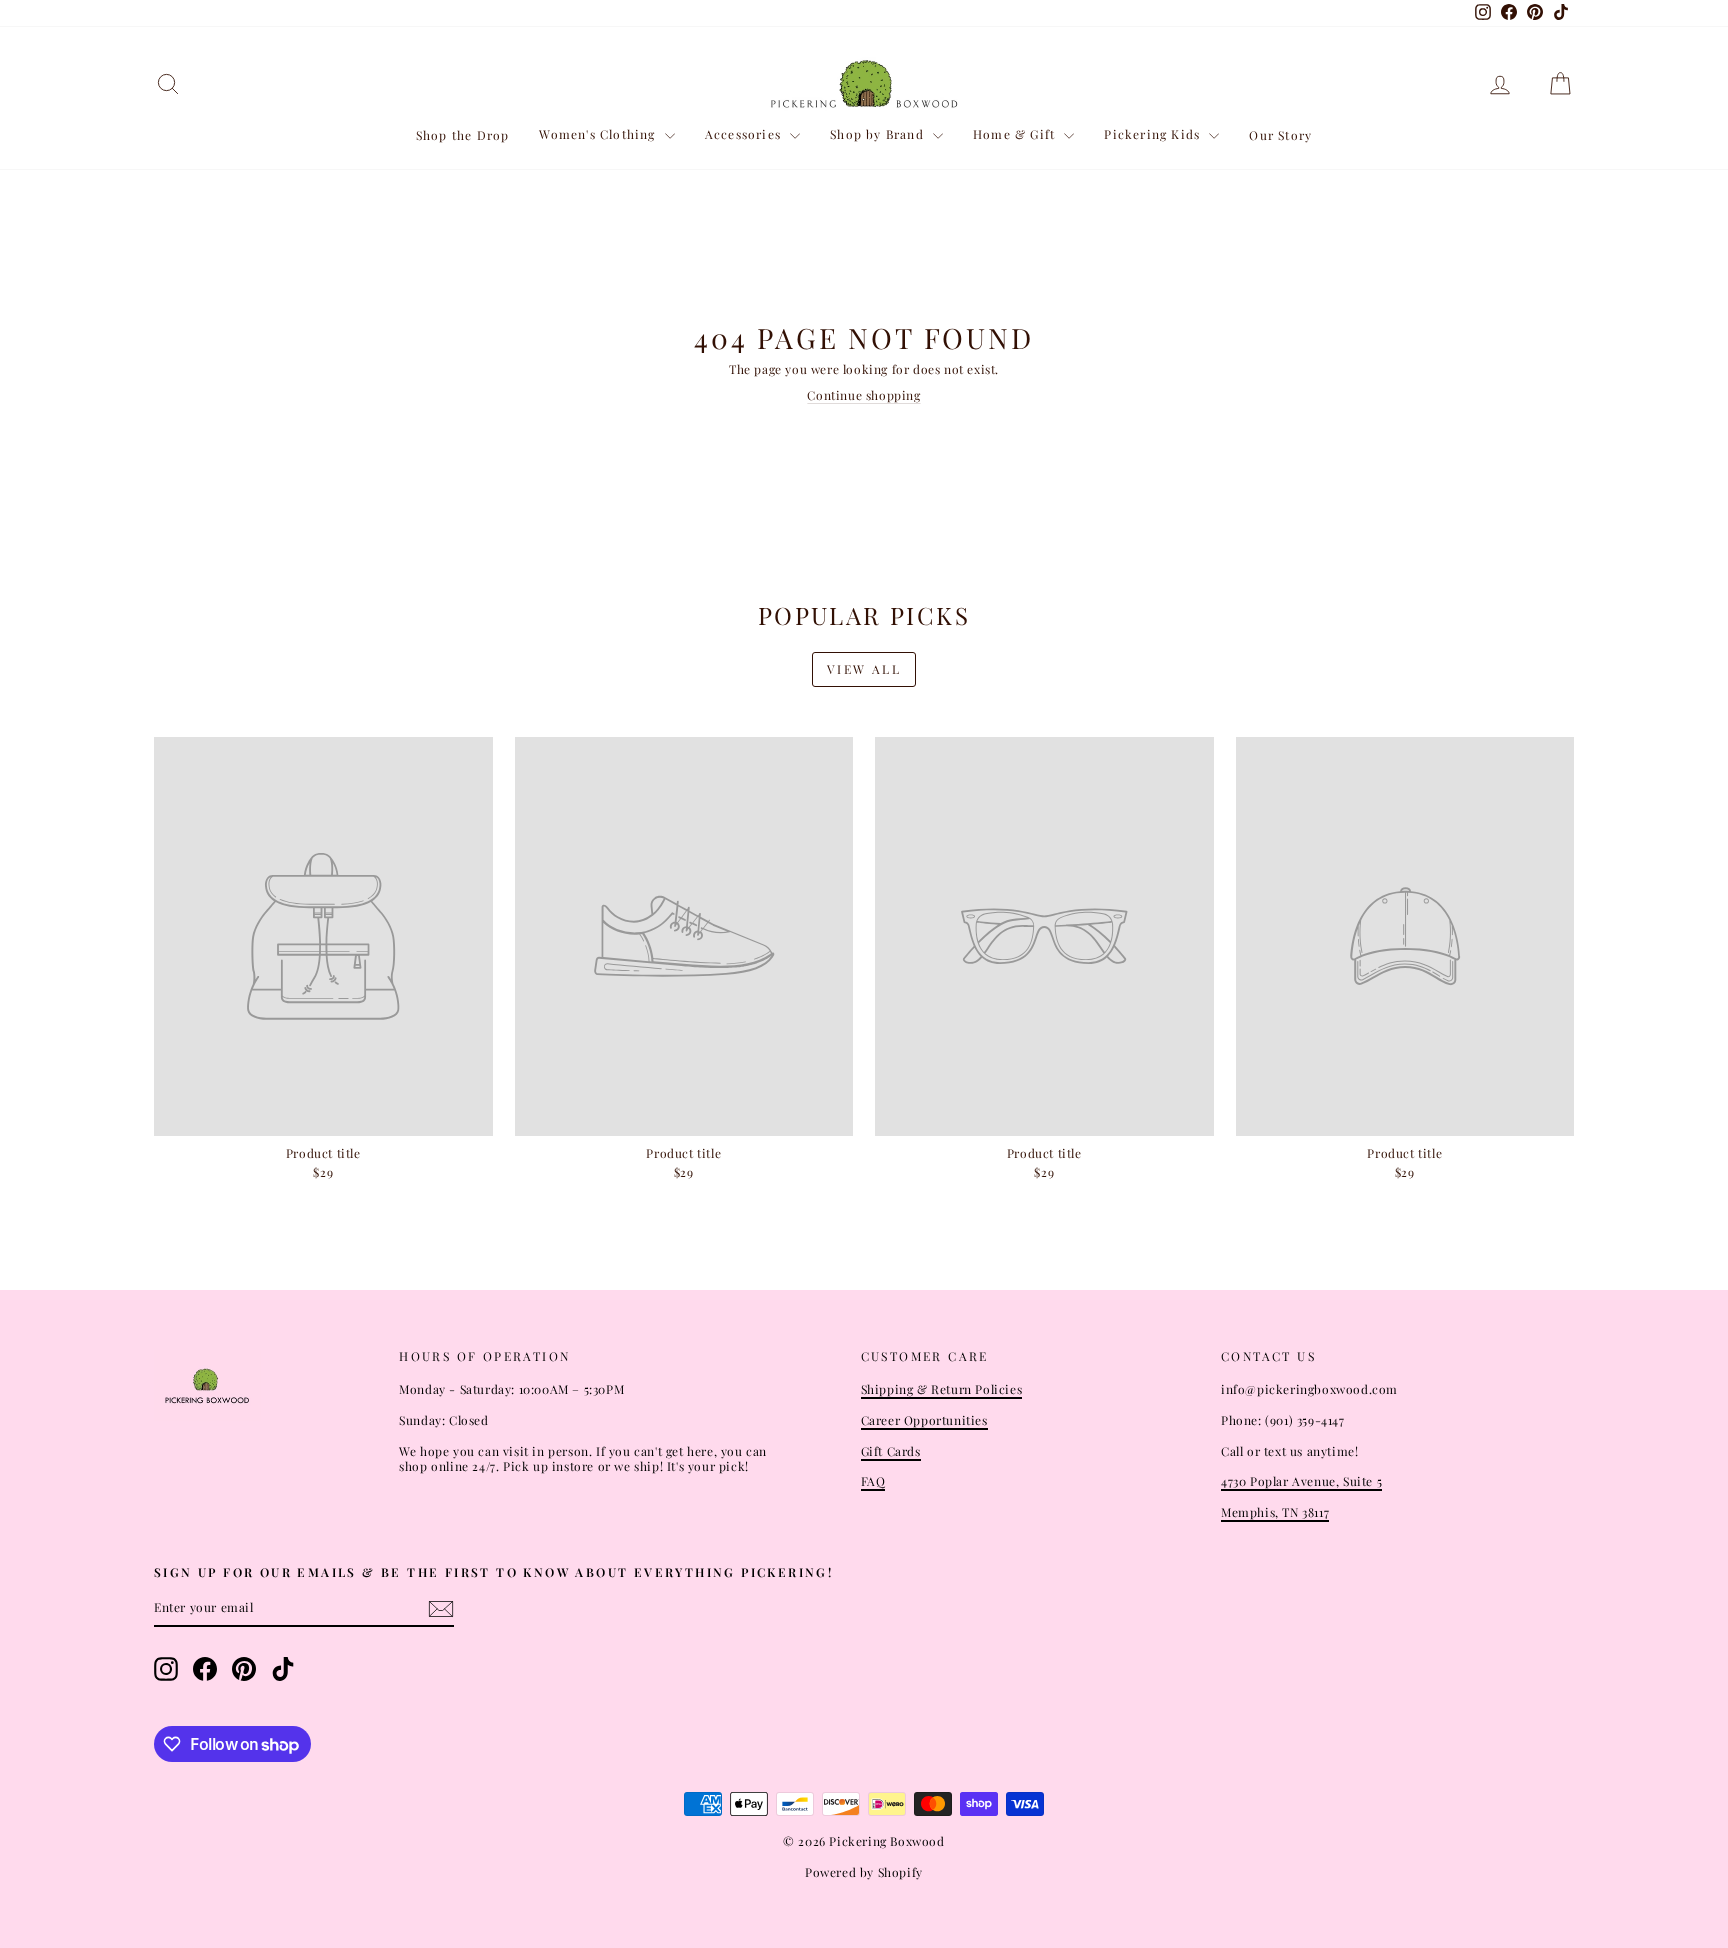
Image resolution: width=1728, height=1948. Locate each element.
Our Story (1280, 135)
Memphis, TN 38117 (1275, 1512)
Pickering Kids (1154, 134)
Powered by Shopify (864, 1872)
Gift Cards (891, 1451)
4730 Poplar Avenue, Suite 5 (1301, 1481)
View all (864, 669)
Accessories (745, 134)
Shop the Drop (463, 135)
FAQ (873, 1481)
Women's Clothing (599, 134)
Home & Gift (1016, 134)
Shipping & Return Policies (942, 1389)
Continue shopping (863, 395)
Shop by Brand (879, 134)
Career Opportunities (924, 1420)
